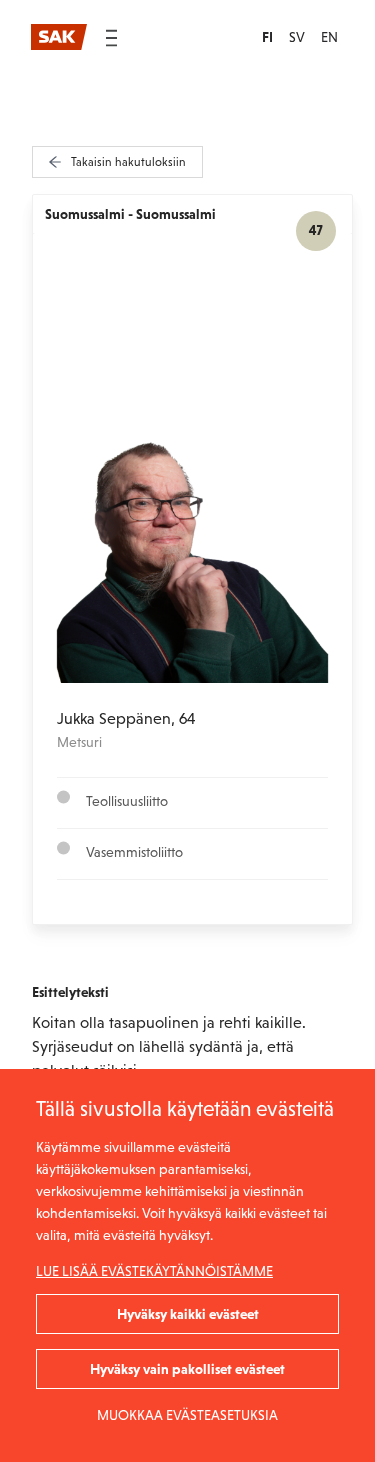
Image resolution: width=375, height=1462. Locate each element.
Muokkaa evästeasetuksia (187, 1415)
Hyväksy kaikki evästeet (188, 1314)
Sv (297, 37)
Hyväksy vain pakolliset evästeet (187, 1369)
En (329, 37)
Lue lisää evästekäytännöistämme (154, 1271)
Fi (267, 37)
